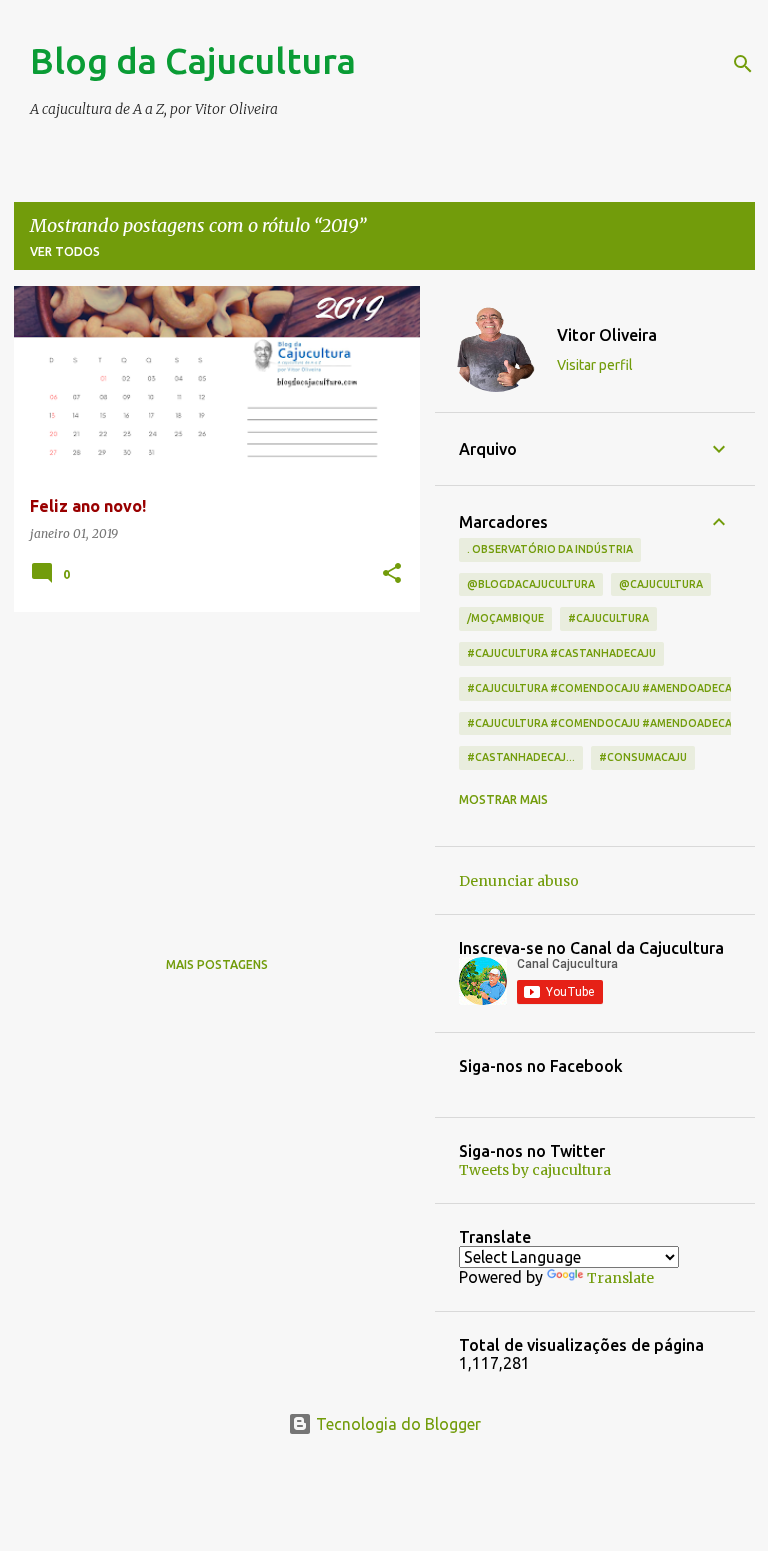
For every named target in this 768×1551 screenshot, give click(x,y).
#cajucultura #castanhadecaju (561, 653)
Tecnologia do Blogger (396, 1424)
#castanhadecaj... (521, 757)
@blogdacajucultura (531, 584)
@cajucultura (661, 584)
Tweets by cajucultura (535, 1170)
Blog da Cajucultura (193, 60)
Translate (620, 1278)
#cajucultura (608, 618)
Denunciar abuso (519, 881)
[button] (392, 574)
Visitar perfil (595, 365)
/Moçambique (505, 618)
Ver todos (65, 251)
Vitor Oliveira (607, 335)
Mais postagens (217, 964)
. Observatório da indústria (550, 549)
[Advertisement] (209, 767)
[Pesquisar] (743, 64)
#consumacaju (643, 757)
